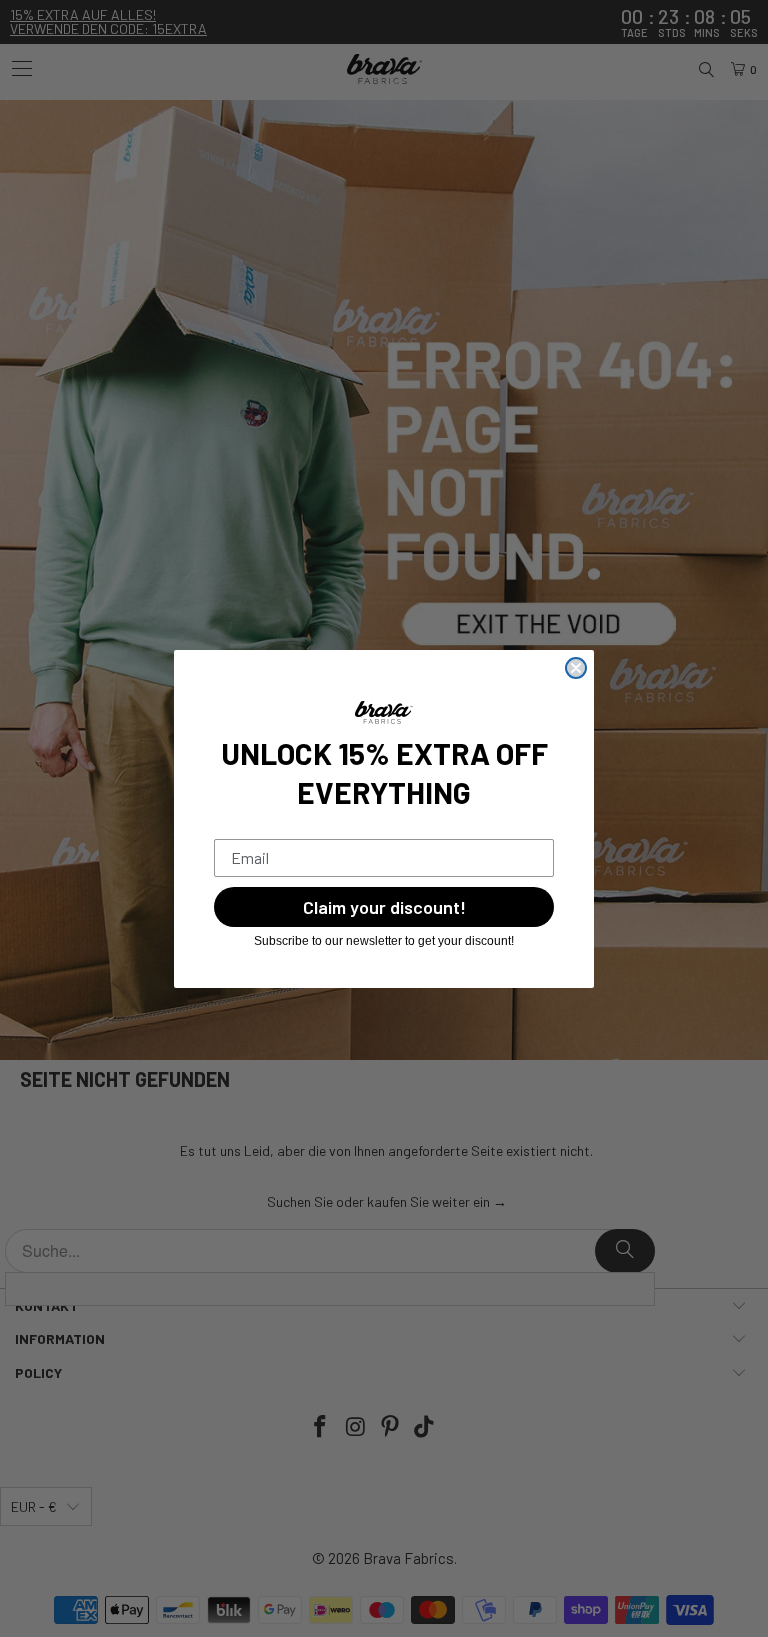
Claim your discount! (384, 907)
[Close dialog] (576, 668)
